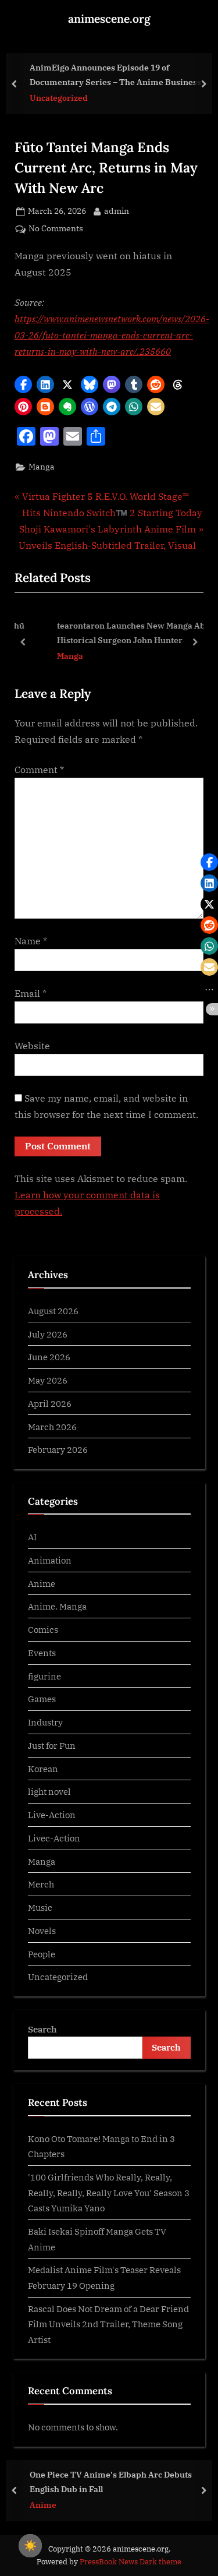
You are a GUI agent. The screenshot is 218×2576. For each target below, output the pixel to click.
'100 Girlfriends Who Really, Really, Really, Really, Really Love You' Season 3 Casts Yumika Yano (109, 2192)
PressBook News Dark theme (131, 2562)
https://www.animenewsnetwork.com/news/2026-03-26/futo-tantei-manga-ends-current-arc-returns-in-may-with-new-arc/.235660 (112, 335)
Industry (45, 1722)
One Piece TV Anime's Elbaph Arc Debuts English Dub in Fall (111, 2482)
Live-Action (52, 1815)
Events (42, 1653)
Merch (41, 1884)
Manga (42, 467)
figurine (44, 1676)
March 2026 (52, 1427)
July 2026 (48, 1334)
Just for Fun (52, 1745)
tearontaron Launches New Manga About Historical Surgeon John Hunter (118, 633)
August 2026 (53, 1311)
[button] (23, 384)
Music (40, 1907)
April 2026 (50, 1403)
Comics (43, 1629)
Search (42, 2029)
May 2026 (48, 1380)
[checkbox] (30, 2546)
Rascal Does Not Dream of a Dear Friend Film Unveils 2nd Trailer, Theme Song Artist (108, 2324)
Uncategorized (59, 98)
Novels (42, 1931)
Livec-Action (54, 1838)
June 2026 (49, 1357)
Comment (39, 770)
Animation (50, 1560)
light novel (49, 1791)
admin (117, 211)
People (42, 1954)
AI (32, 1537)
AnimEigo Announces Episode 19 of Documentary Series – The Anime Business (115, 75)
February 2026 (58, 1449)
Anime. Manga (57, 1606)
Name (31, 941)
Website (32, 1046)
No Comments (56, 229)
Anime (42, 1583)
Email (31, 993)
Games (42, 1699)
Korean (43, 1769)
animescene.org (109, 19)
